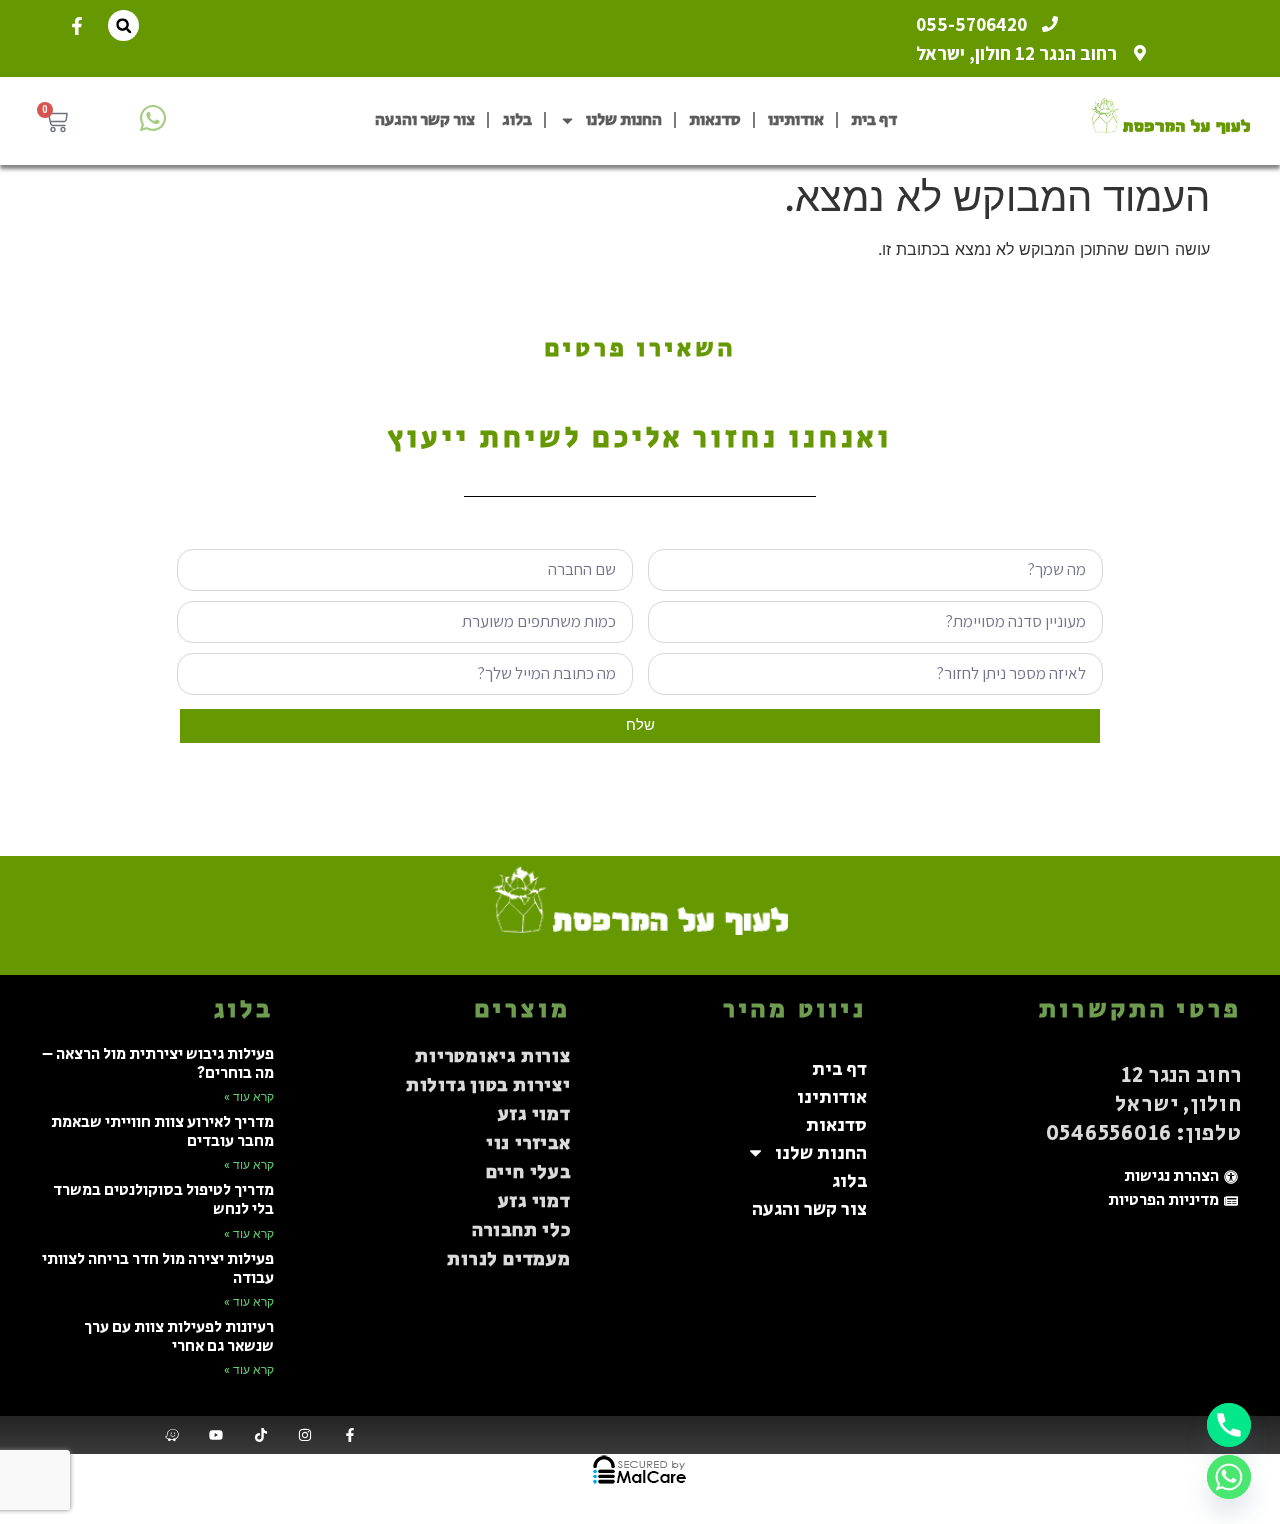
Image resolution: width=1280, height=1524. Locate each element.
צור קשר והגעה (425, 120)
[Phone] (1229, 1425)
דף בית (874, 120)
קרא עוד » (249, 1097)
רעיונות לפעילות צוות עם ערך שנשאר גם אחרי (179, 1337)
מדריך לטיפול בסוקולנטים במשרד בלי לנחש (163, 1200)
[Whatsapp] (1229, 1477)
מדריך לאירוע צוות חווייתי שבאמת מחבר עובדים (162, 1132)
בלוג (517, 120)
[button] (123, 25)
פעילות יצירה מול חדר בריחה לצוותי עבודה (158, 1269)
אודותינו (796, 120)
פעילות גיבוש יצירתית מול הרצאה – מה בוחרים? (158, 1064)
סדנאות (715, 120)
